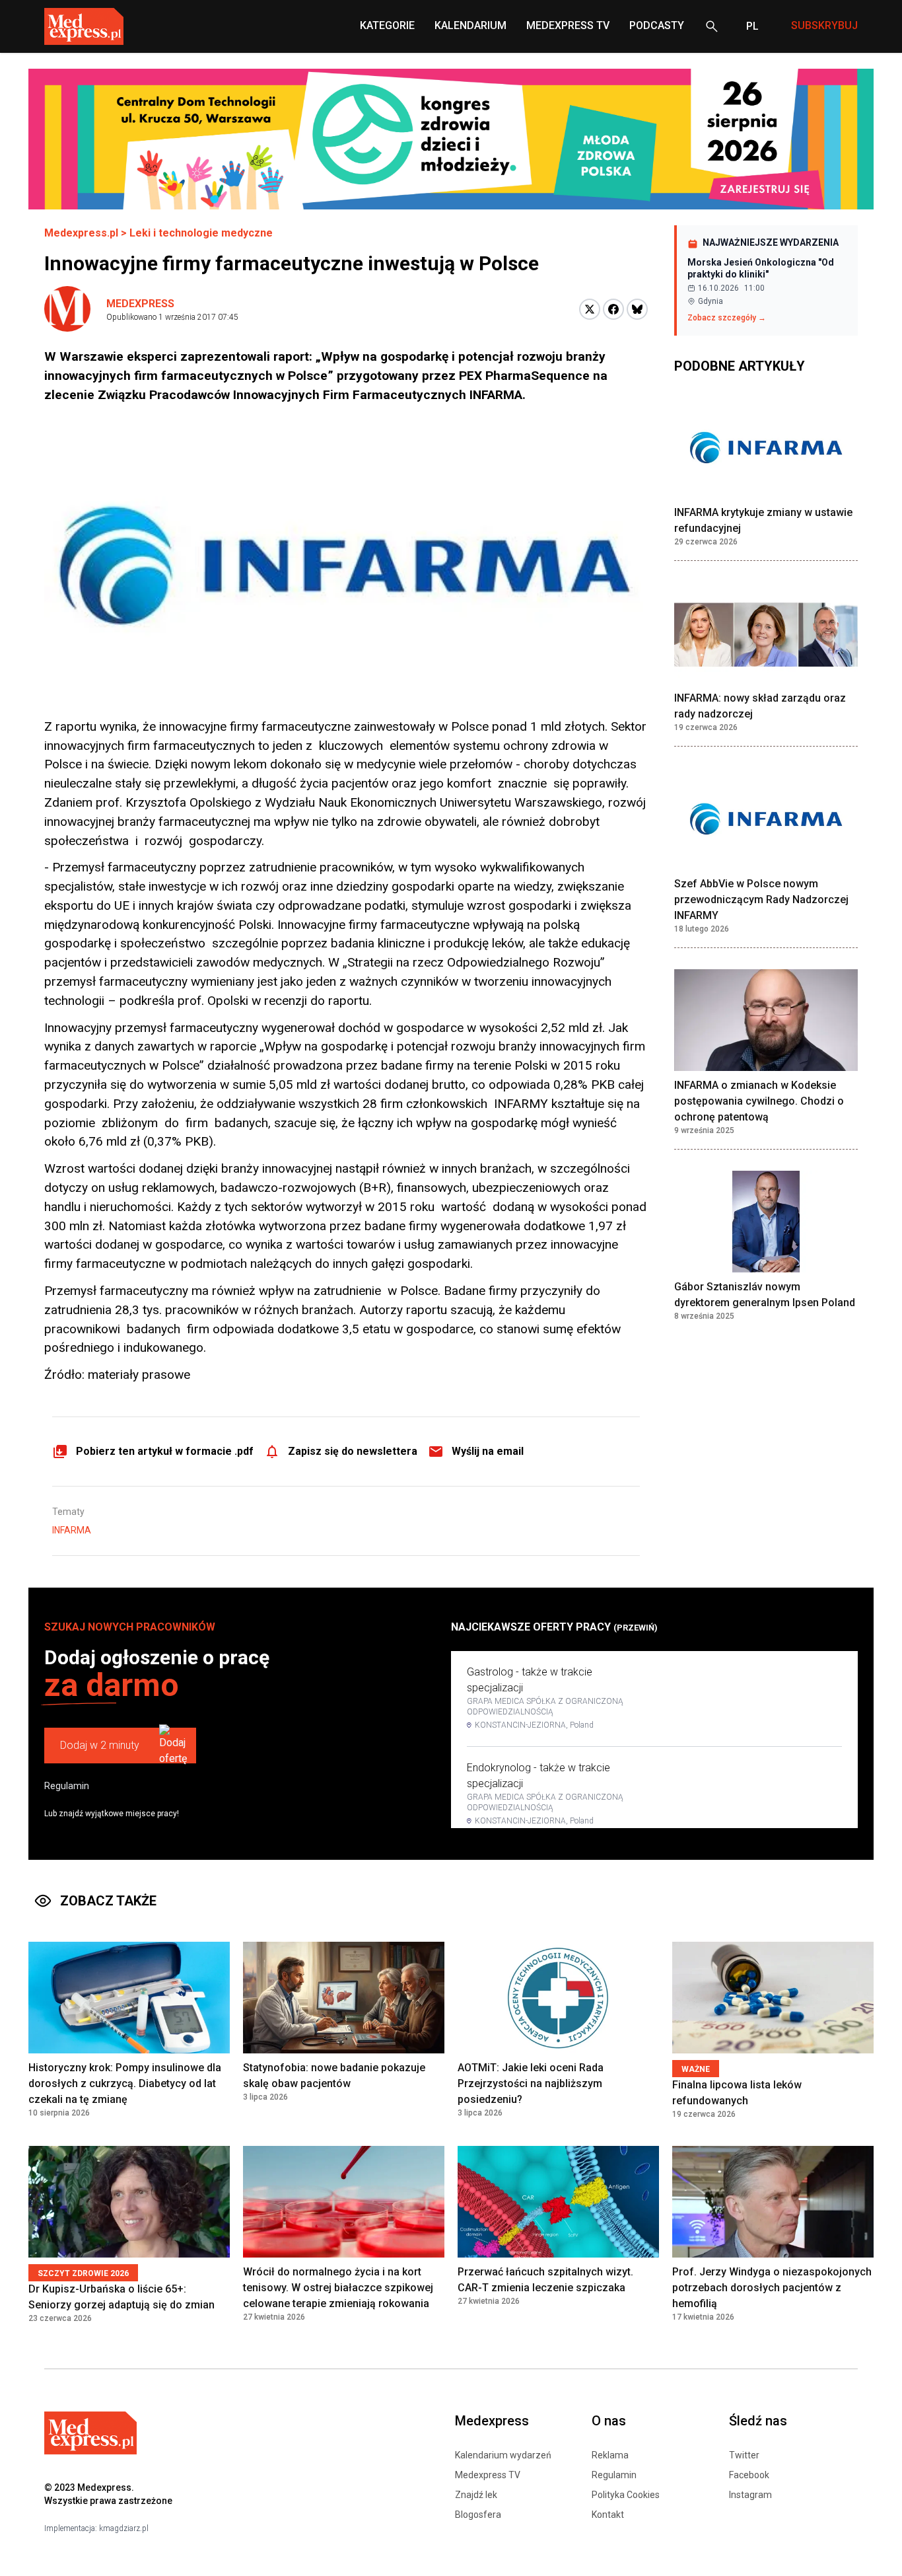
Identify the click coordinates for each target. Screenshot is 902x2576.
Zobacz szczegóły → (727, 318)
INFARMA (72, 1530)
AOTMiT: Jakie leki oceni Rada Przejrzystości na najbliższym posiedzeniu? (531, 2083)
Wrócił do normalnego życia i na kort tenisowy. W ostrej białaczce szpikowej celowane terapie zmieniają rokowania (338, 2288)
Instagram (750, 2495)
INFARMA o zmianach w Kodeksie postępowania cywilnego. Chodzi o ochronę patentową (759, 1101)
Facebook (749, 2475)
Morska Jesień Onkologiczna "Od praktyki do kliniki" (761, 268)
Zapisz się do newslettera (353, 1451)
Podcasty (657, 25)
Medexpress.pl (81, 233)
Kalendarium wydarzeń (503, 2455)
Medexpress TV (488, 2475)
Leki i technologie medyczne (201, 233)
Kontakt (608, 2515)
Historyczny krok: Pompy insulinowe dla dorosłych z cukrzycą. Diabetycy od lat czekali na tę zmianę (125, 2083)
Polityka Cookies (626, 2495)
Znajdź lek (476, 2495)
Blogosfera (478, 2515)
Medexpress (140, 304)
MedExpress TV (568, 25)
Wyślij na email (488, 1451)
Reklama (610, 2455)
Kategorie (387, 25)
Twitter (744, 2455)
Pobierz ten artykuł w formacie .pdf (165, 1451)
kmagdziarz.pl (124, 2528)
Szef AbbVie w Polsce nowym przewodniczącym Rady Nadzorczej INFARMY (761, 900)
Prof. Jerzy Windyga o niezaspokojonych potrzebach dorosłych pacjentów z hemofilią (772, 2288)
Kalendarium (470, 25)
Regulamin (67, 1786)
